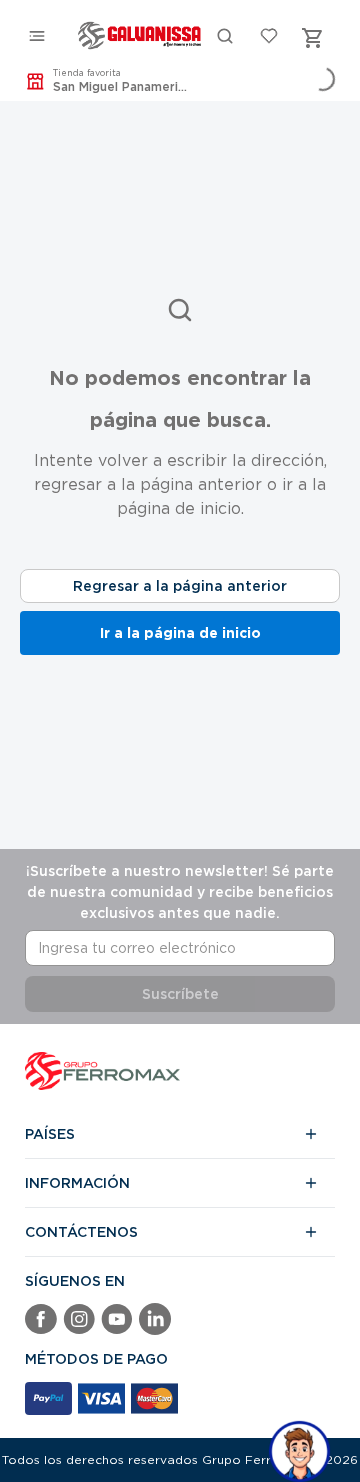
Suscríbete (180, 994)
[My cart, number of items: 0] (313, 38)
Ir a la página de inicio (180, 633)
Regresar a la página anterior (180, 586)
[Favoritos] (269, 38)
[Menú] (37, 38)
